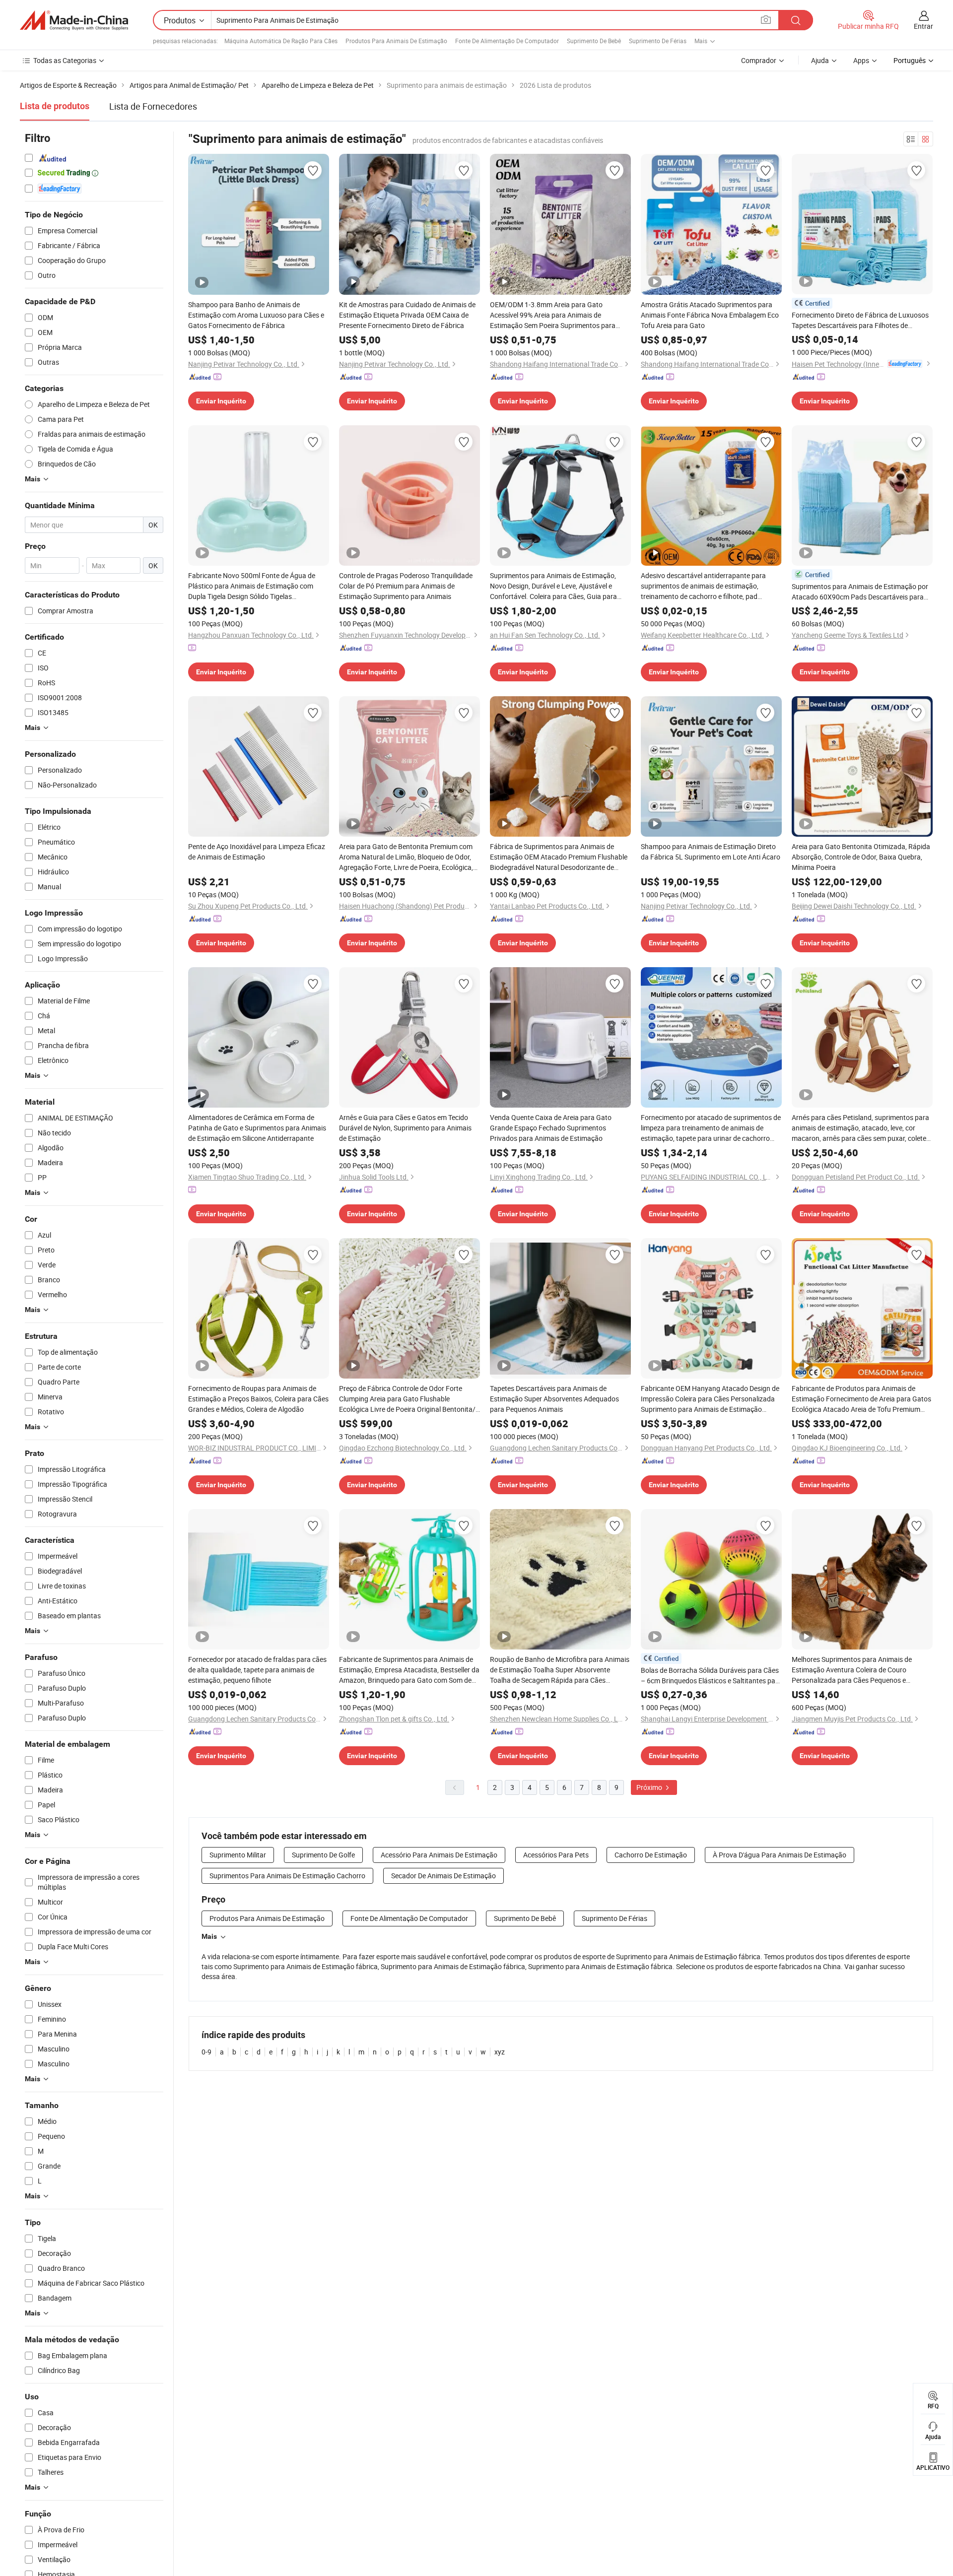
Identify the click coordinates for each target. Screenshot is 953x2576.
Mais (209, 1936)
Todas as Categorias (65, 60)
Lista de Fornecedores (153, 106)
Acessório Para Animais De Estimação (439, 1855)
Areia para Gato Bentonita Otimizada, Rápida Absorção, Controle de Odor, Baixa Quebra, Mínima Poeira (861, 857)
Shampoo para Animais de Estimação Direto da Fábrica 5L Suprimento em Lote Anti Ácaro (711, 852)
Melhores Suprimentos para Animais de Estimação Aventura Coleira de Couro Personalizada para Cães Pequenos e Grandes (852, 1670)
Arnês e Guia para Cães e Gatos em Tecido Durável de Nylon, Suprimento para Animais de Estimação (405, 1128)
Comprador (759, 60)
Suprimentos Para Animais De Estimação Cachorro (287, 1876)
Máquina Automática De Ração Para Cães (281, 41)
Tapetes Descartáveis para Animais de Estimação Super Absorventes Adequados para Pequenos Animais (554, 1399)
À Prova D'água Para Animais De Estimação (780, 1855)
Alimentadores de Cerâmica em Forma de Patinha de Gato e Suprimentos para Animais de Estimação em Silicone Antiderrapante (257, 1128)
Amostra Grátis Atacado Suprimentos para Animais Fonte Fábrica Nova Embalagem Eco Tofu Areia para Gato (710, 315)
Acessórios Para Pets (556, 1855)
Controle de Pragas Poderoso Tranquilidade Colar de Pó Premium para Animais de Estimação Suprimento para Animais (406, 586)
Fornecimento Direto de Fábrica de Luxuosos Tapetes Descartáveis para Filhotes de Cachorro (860, 320)
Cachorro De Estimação (651, 1855)
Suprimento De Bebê (594, 41)
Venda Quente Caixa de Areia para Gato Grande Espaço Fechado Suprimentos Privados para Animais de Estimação (551, 1128)
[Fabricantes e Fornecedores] (74, 20)
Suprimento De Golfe (323, 1855)
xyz (500, 2052)
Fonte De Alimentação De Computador (507, 41)
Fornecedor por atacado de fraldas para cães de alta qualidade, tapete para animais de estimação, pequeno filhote (257, 1670)
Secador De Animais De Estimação (443, 1876)
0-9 (206, 2052)
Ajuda (820, 60)
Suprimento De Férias (658, 41)
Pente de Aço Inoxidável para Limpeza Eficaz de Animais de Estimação (257, 852)
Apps (861, 60)
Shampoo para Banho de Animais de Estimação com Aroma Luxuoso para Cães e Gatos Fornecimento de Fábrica (256, 315)
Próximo (650, 1787)
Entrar (923, 26)
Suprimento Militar (238, 1855)
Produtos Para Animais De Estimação (396, 41)
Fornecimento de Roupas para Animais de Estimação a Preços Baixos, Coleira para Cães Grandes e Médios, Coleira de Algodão (258, 1399)
